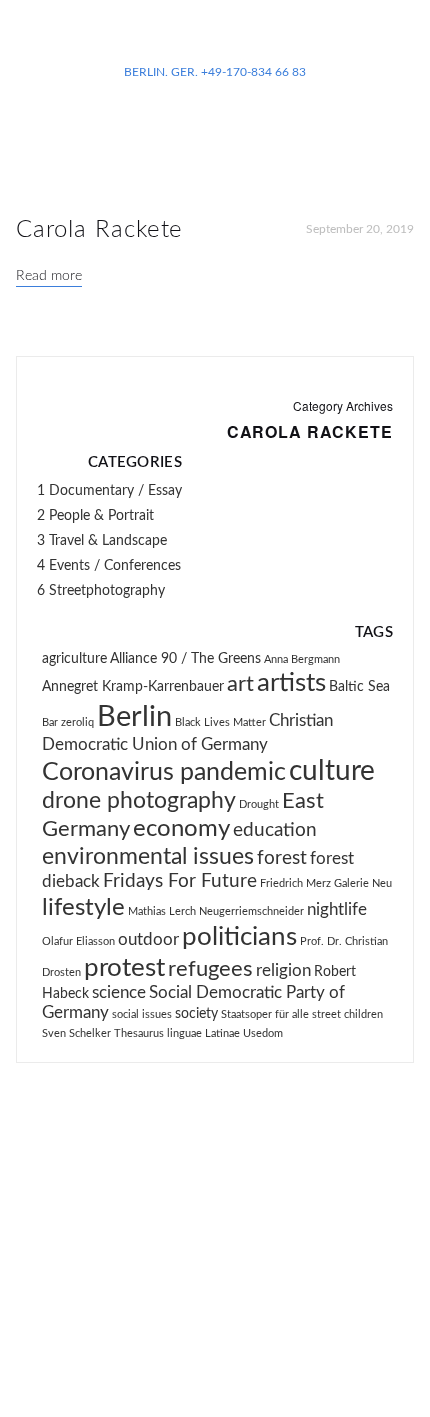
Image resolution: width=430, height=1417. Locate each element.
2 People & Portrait (95, 516)
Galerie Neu (363, 883)
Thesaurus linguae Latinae (177, 1033)
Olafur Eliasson (78, 941)
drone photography (139, 801)
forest (282, 858)
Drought (259, 804)
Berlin (134, 717)
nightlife (337, 910)
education (275, 830)
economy (181, 829)
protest (124, 968)
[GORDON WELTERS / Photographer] (215, 40)
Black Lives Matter (220, 722)
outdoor (148, 940)
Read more (49, 276)
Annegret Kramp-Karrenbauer (133, 687)
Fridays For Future (180, 881)
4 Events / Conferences (109, 566)
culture (332, 771)
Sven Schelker (76, 1033)
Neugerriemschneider (251, 911)
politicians (239, 937)
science (119, 993)
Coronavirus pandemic (164, 772)
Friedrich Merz (295, 883)
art (240, 684)
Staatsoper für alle (265, 1014)
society (196, 1014)
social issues (142, 1014)
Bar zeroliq (68, 722)
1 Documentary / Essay (109, 491)
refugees (210, 969)
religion (283, 971)
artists (291, 683)
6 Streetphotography (101, 591)
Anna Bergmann (302, 659)
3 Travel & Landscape (102, 541)
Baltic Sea (359, 687)
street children (347, 1014)
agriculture (74, 659)
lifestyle (83, 908)
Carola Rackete (99, 230)
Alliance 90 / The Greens (185, 659)
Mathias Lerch (162, 911)
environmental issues (148, 857)
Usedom (263, 1033)
